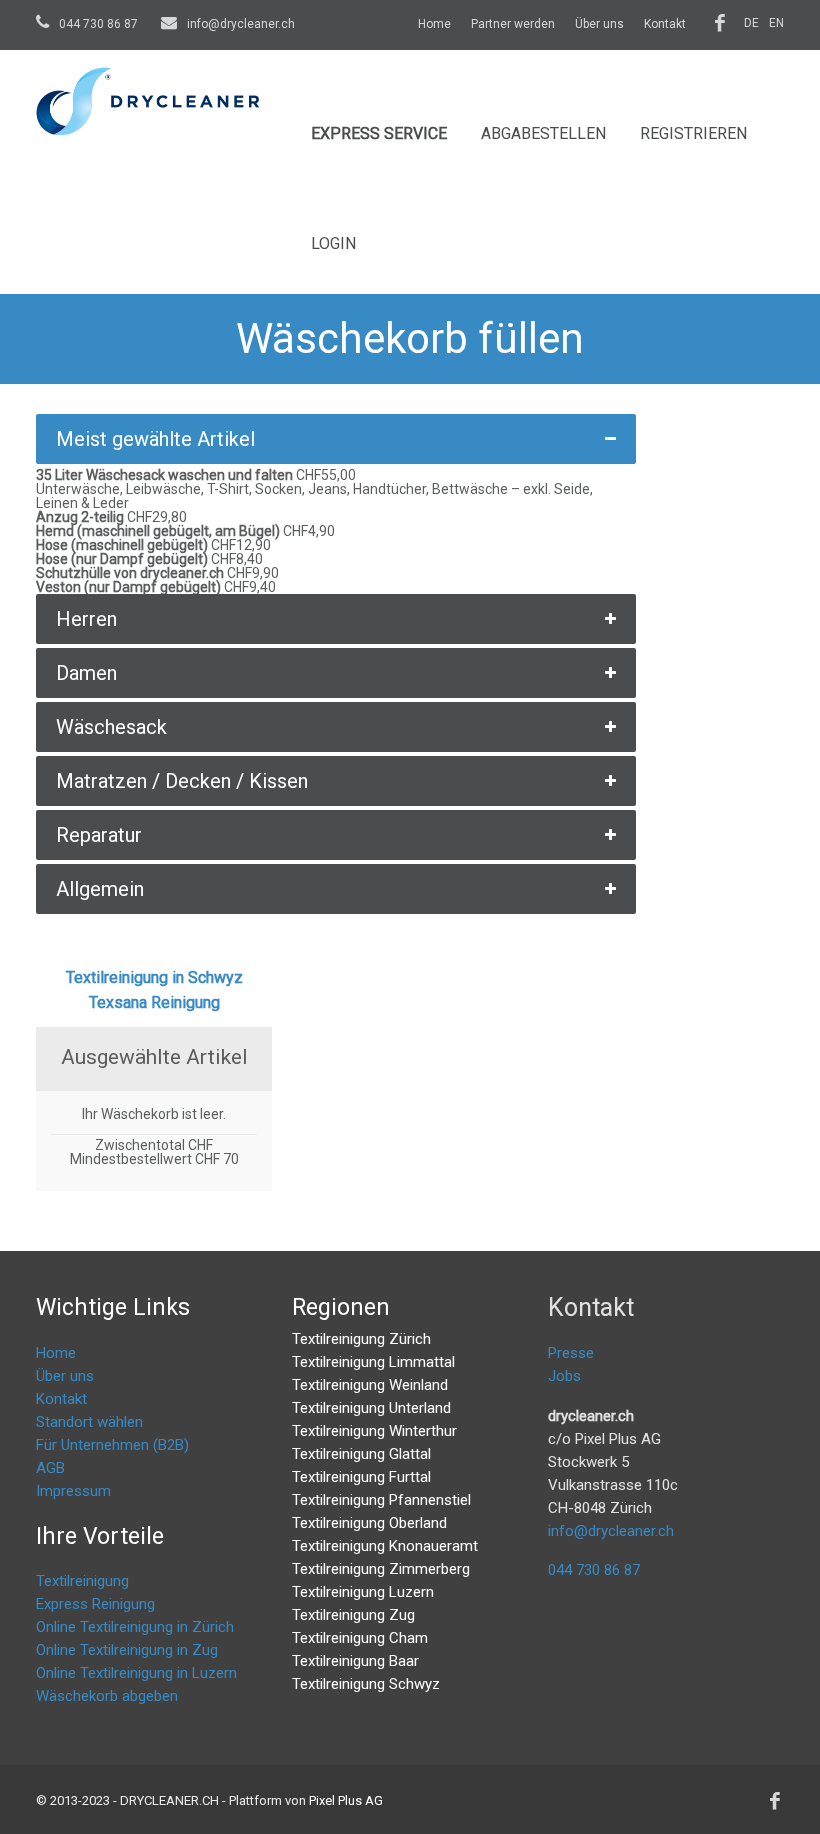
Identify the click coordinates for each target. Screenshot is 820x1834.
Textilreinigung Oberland (369, 1523)
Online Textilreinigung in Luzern (136, 1673)
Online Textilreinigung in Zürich (135, 1627)
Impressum (73, 1491)
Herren (86, 619)
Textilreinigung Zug (353, 1615)
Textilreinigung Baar (355, 1661)
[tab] (336, 439)
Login (333, 243)
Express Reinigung (95, 1604)
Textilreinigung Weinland (370, 1385)
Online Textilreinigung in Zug (127, 1650)
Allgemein (100, 889)
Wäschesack (111, 727)
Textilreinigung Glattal (361, 1454)
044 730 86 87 (98, 24)
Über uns (599, 24)
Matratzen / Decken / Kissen (182, 781)
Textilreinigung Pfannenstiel (381, 1500)
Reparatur (99, 835)
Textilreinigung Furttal (361, 1477)
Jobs (564, 1376)
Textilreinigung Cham (360, 1638)
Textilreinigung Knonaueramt (385, 1546)
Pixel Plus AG (346, 1800)
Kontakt (665, 24)
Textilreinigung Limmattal (373, 1362)
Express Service (379, 133)
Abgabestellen (543, 133)
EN (776, 23)
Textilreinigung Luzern (363, 1592)
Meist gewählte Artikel (155, 439)
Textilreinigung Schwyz (366, 1684)
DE (751, 23)
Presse (571, 1353)
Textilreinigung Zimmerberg (381, 1569)
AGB (50, 1468)
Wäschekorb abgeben (107, 1696)
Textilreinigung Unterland (371, 1408)
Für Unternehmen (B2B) (112, 1445)
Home (434, 24)
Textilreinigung (82, 1581)
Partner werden (513, 24)
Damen (86, 673)
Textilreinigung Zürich (361, 1339)
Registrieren (693, 133)
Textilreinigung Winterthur (374, 1431)
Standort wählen (89, 1422)
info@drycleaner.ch (239, 24)
